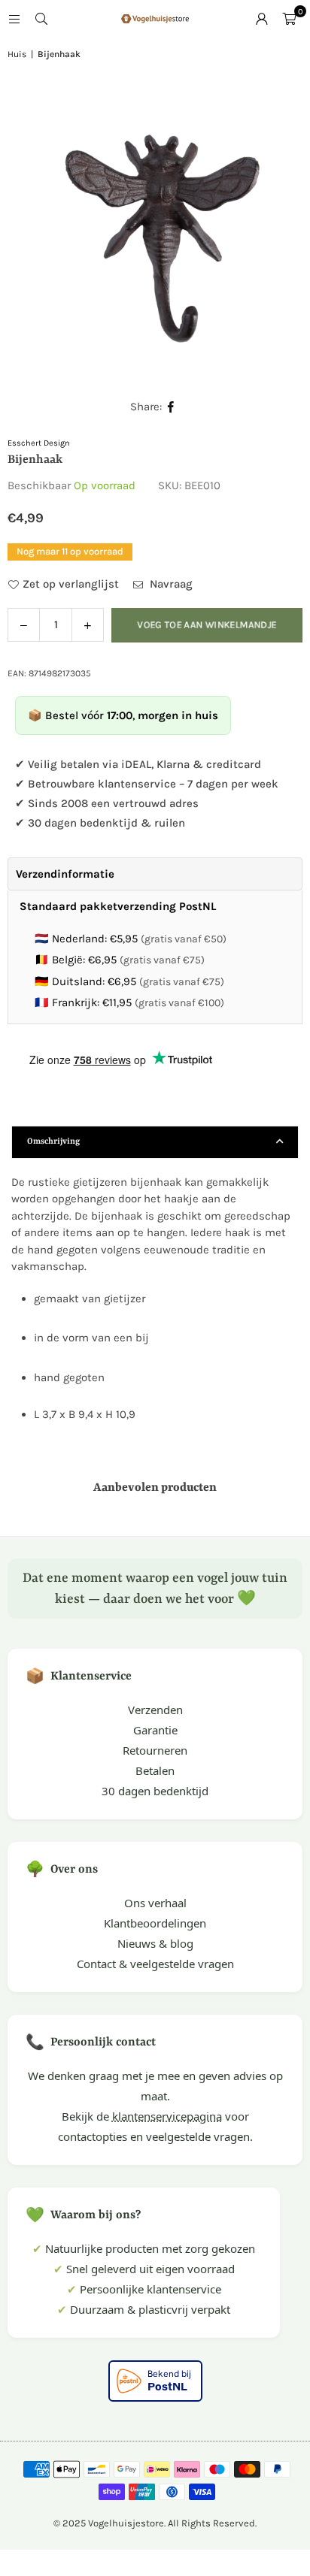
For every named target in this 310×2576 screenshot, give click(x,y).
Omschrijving (53, 1142)
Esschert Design (39, 443)
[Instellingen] (262, 19)
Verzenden (155, 1710)
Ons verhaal (155, 1903)
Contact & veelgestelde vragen (155, 1964)
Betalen (155, 1770)
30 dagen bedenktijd (155, 1791)
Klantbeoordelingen (155, 1923)
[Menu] (14, 19)
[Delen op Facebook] (171, 407)
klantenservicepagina (167, 2116)
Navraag (170, 584)
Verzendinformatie (65, 874)
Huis (17, 54)
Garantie (155, 1730)
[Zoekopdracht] (41, 19)
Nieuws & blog (155, 1943)
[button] (289, 19)
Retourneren (155, 1750)
